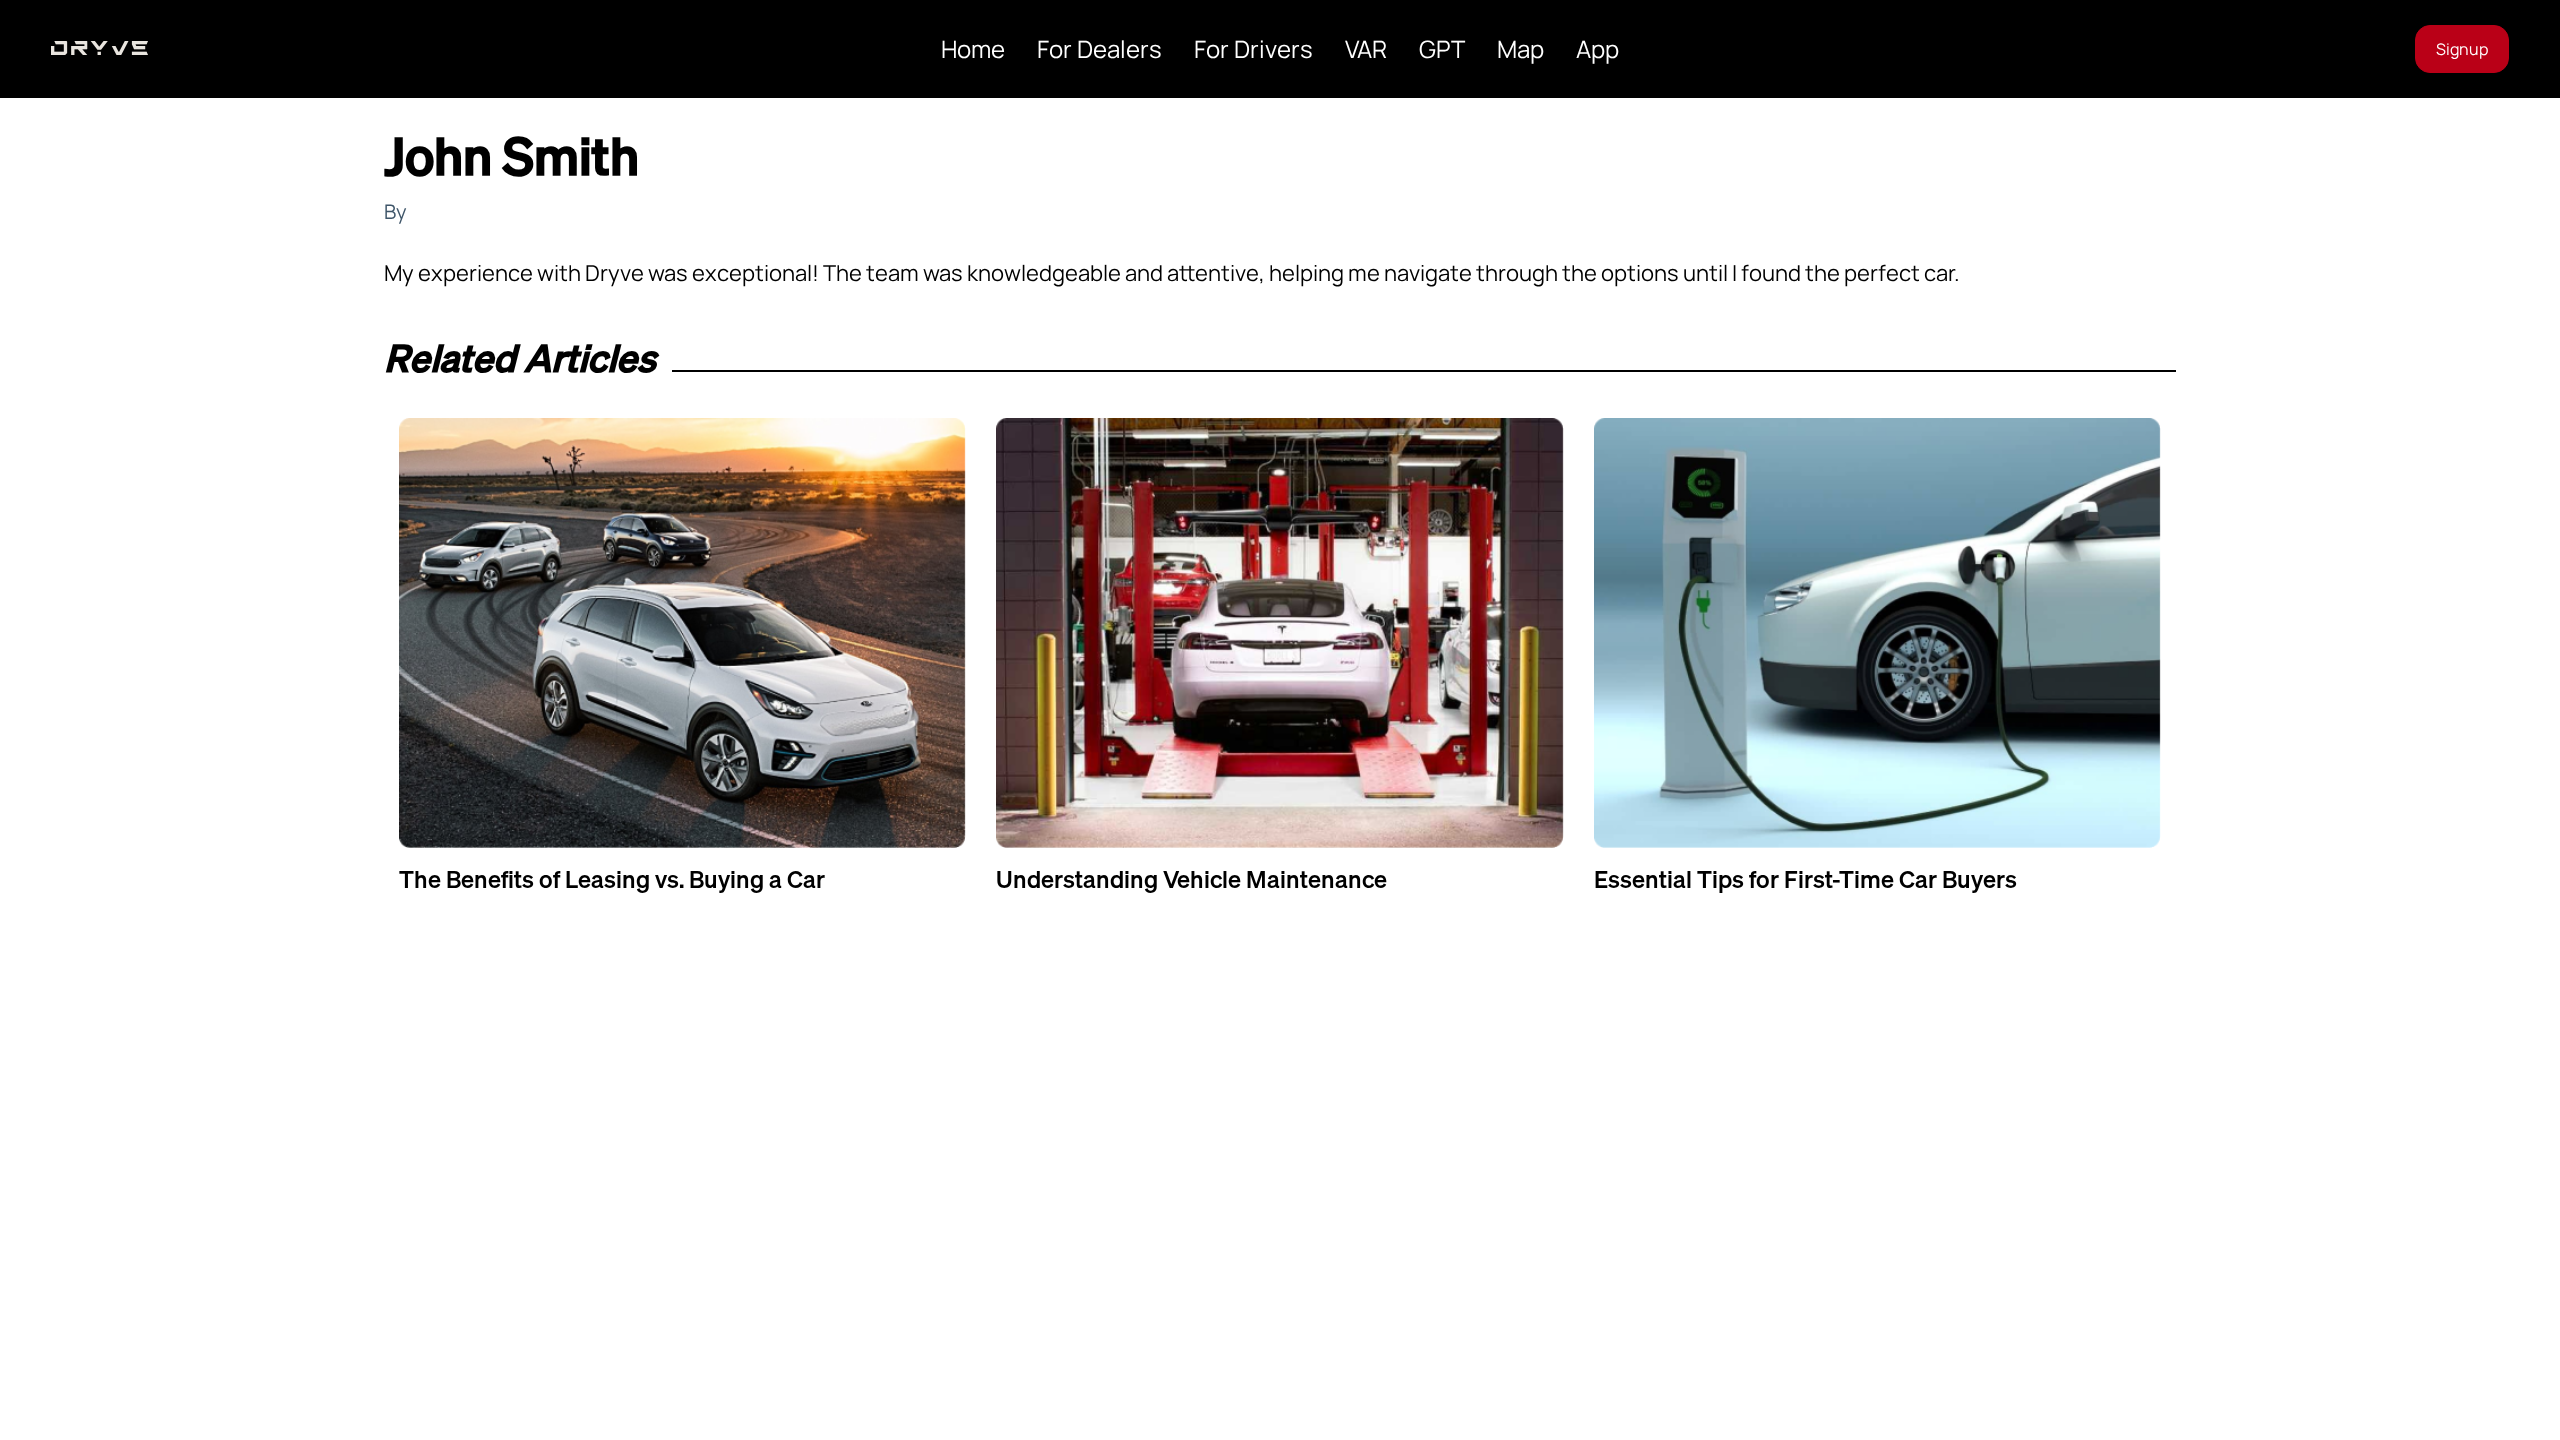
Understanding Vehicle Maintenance (1191, 879)
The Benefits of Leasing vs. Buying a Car (612, 879)
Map (1520, 49)
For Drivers (1253, 49)
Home (973, 49)
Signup (2462, 49)
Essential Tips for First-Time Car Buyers (1805, 879)
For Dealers (1099, 49)
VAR (1366, 49)
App (1597, 49)
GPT (1442, 49)
